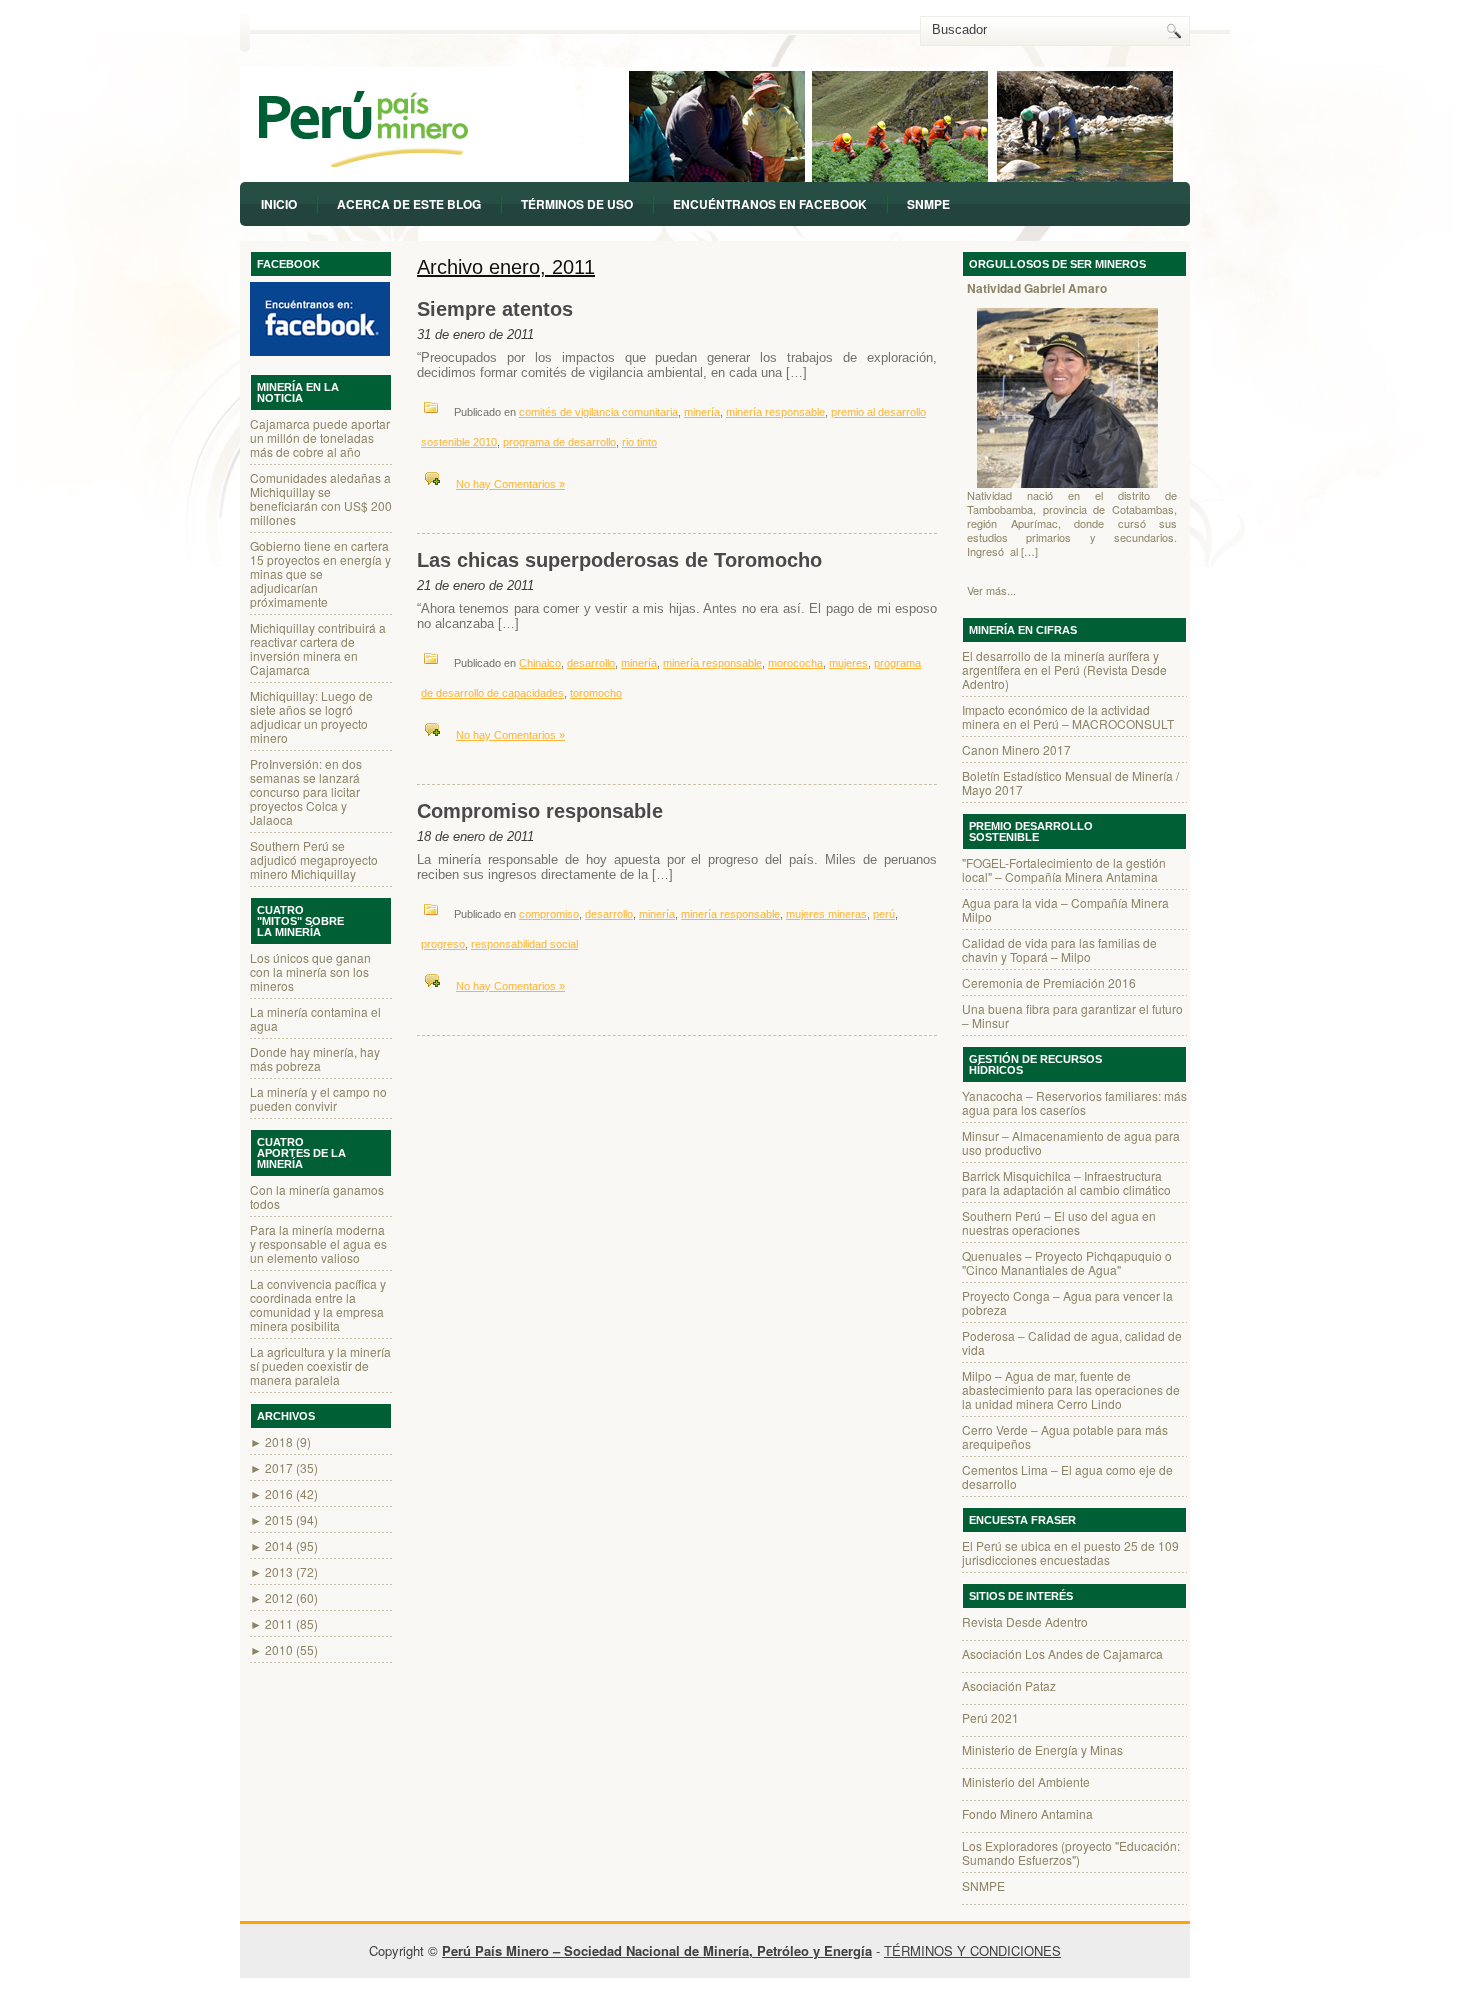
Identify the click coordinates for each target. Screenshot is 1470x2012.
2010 (279, 1649)
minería (702, 412)
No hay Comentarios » (510, 484)
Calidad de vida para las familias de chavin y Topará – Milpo (1059, 949)
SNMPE (928, 204)
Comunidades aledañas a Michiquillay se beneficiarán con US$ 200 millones (321, 498)
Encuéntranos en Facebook (770, 204)
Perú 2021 (990, 1717)
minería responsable (775, 412)
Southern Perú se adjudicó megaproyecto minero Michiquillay (314, 859)
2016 (279, 1493)
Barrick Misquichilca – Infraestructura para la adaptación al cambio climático (1066, 1182)
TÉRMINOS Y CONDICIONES (972, 1950)
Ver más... (991, 590)
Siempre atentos (495, 309)
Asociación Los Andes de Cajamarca (1062, 1653)
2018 (279, 1441)
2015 (279, 1519)
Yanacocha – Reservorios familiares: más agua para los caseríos (1074, 1102)
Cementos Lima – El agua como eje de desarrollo (1067, 1476)
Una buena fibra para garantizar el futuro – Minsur (1072, 1015)
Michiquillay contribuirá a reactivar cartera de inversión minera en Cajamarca (318, 648)
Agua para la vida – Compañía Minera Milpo (1065, 909)
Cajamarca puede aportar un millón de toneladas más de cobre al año (320, 437)
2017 (279, 1467)
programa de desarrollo (559, 442)
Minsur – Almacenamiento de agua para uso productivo (1071, 1142)
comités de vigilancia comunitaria (598, 412)
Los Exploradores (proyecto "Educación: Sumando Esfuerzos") (1071, 1852)
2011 (279, 1623)
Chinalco (540, 663)
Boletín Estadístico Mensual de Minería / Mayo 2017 (1070, 782)
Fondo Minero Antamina (1027, 1813)
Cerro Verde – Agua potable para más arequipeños (1065, 1436)
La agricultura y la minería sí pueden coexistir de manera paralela (320, 1365)
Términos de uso (577, 204)
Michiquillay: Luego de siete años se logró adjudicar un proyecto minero (311, 716)
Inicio (279, 204)
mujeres (848, 663)
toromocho (596, 693)
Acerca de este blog (409, 204)
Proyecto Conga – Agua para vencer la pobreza (1067, 1302)
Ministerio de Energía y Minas (1042, 1749)
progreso (443, 944)
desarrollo (591, 663)
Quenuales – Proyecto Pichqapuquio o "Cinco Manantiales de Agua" (1067, 1262)
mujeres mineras (826, 914)
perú (884, 914)
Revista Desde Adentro (1025, 1621)
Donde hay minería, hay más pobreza (315, 1058)
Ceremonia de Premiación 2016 (1049, 982)
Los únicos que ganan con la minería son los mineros (310, 971)
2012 (279, 1597)
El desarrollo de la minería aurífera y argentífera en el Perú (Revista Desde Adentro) (1064, 669)
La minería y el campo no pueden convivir (318, 1098)
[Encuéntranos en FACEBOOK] (321, 316)
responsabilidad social (524, 944)
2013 (279, 1571)
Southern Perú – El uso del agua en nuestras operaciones (1059, 1222)
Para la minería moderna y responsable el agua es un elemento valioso (318, 1243)
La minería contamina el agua (315, 1018)
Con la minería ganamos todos (317, 1196)
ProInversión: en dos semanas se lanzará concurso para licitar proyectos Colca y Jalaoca (306, 791)
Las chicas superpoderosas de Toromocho (619, 560)
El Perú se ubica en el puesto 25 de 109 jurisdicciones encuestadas (1070, 1552)
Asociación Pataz (1009, 1685)
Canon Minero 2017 (1016, 749)
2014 (279, 1545)
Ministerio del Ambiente (1026, 1781)
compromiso (549, 914)
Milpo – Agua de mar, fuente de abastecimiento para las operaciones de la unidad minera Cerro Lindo (1071, 1389)
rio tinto (639, 442)
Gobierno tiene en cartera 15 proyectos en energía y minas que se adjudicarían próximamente (320, 573)
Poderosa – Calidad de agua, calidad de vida (1072, 1342)
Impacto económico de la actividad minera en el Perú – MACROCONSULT (1068, 716)
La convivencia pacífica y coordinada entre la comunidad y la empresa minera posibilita (318, 1304)
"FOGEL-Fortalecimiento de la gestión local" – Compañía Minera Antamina (1064, 869)
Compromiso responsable (540, 811)
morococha (795, 663)
